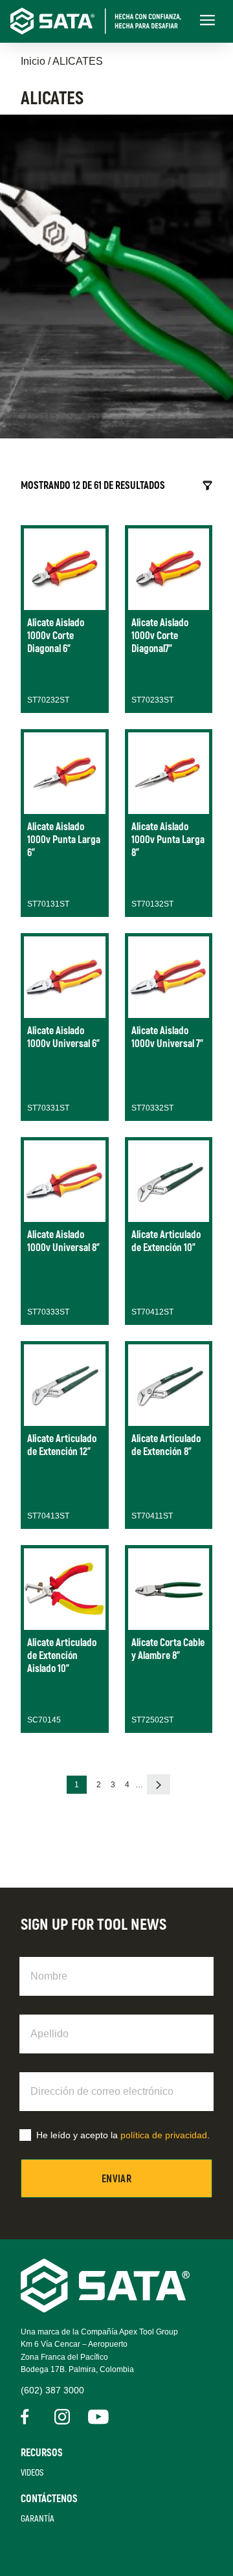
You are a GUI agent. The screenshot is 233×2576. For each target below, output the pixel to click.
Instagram (62, 2417)
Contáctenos (49, 2499)
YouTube (96, 2417)
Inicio (33, 61)
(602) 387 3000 (52, 2390)
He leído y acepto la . (123, 2135)
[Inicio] (101, 21)
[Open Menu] (207, 21)
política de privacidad (164, 2135)
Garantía (38, 2519)
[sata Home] (105, 2309)
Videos (32, 2473)
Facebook (28, 2417)
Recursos (42, 2453)
